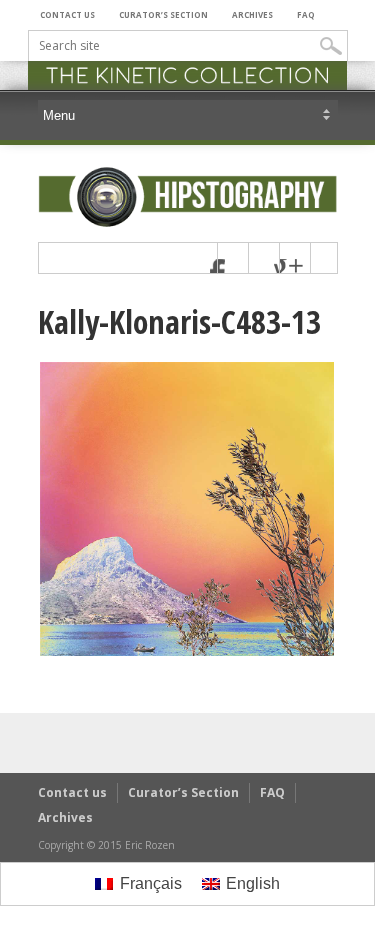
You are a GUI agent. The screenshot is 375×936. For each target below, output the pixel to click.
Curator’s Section (163, 14)
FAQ (306, 14)
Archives (252, 14)
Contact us (67, 14)
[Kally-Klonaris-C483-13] (187, 653)
